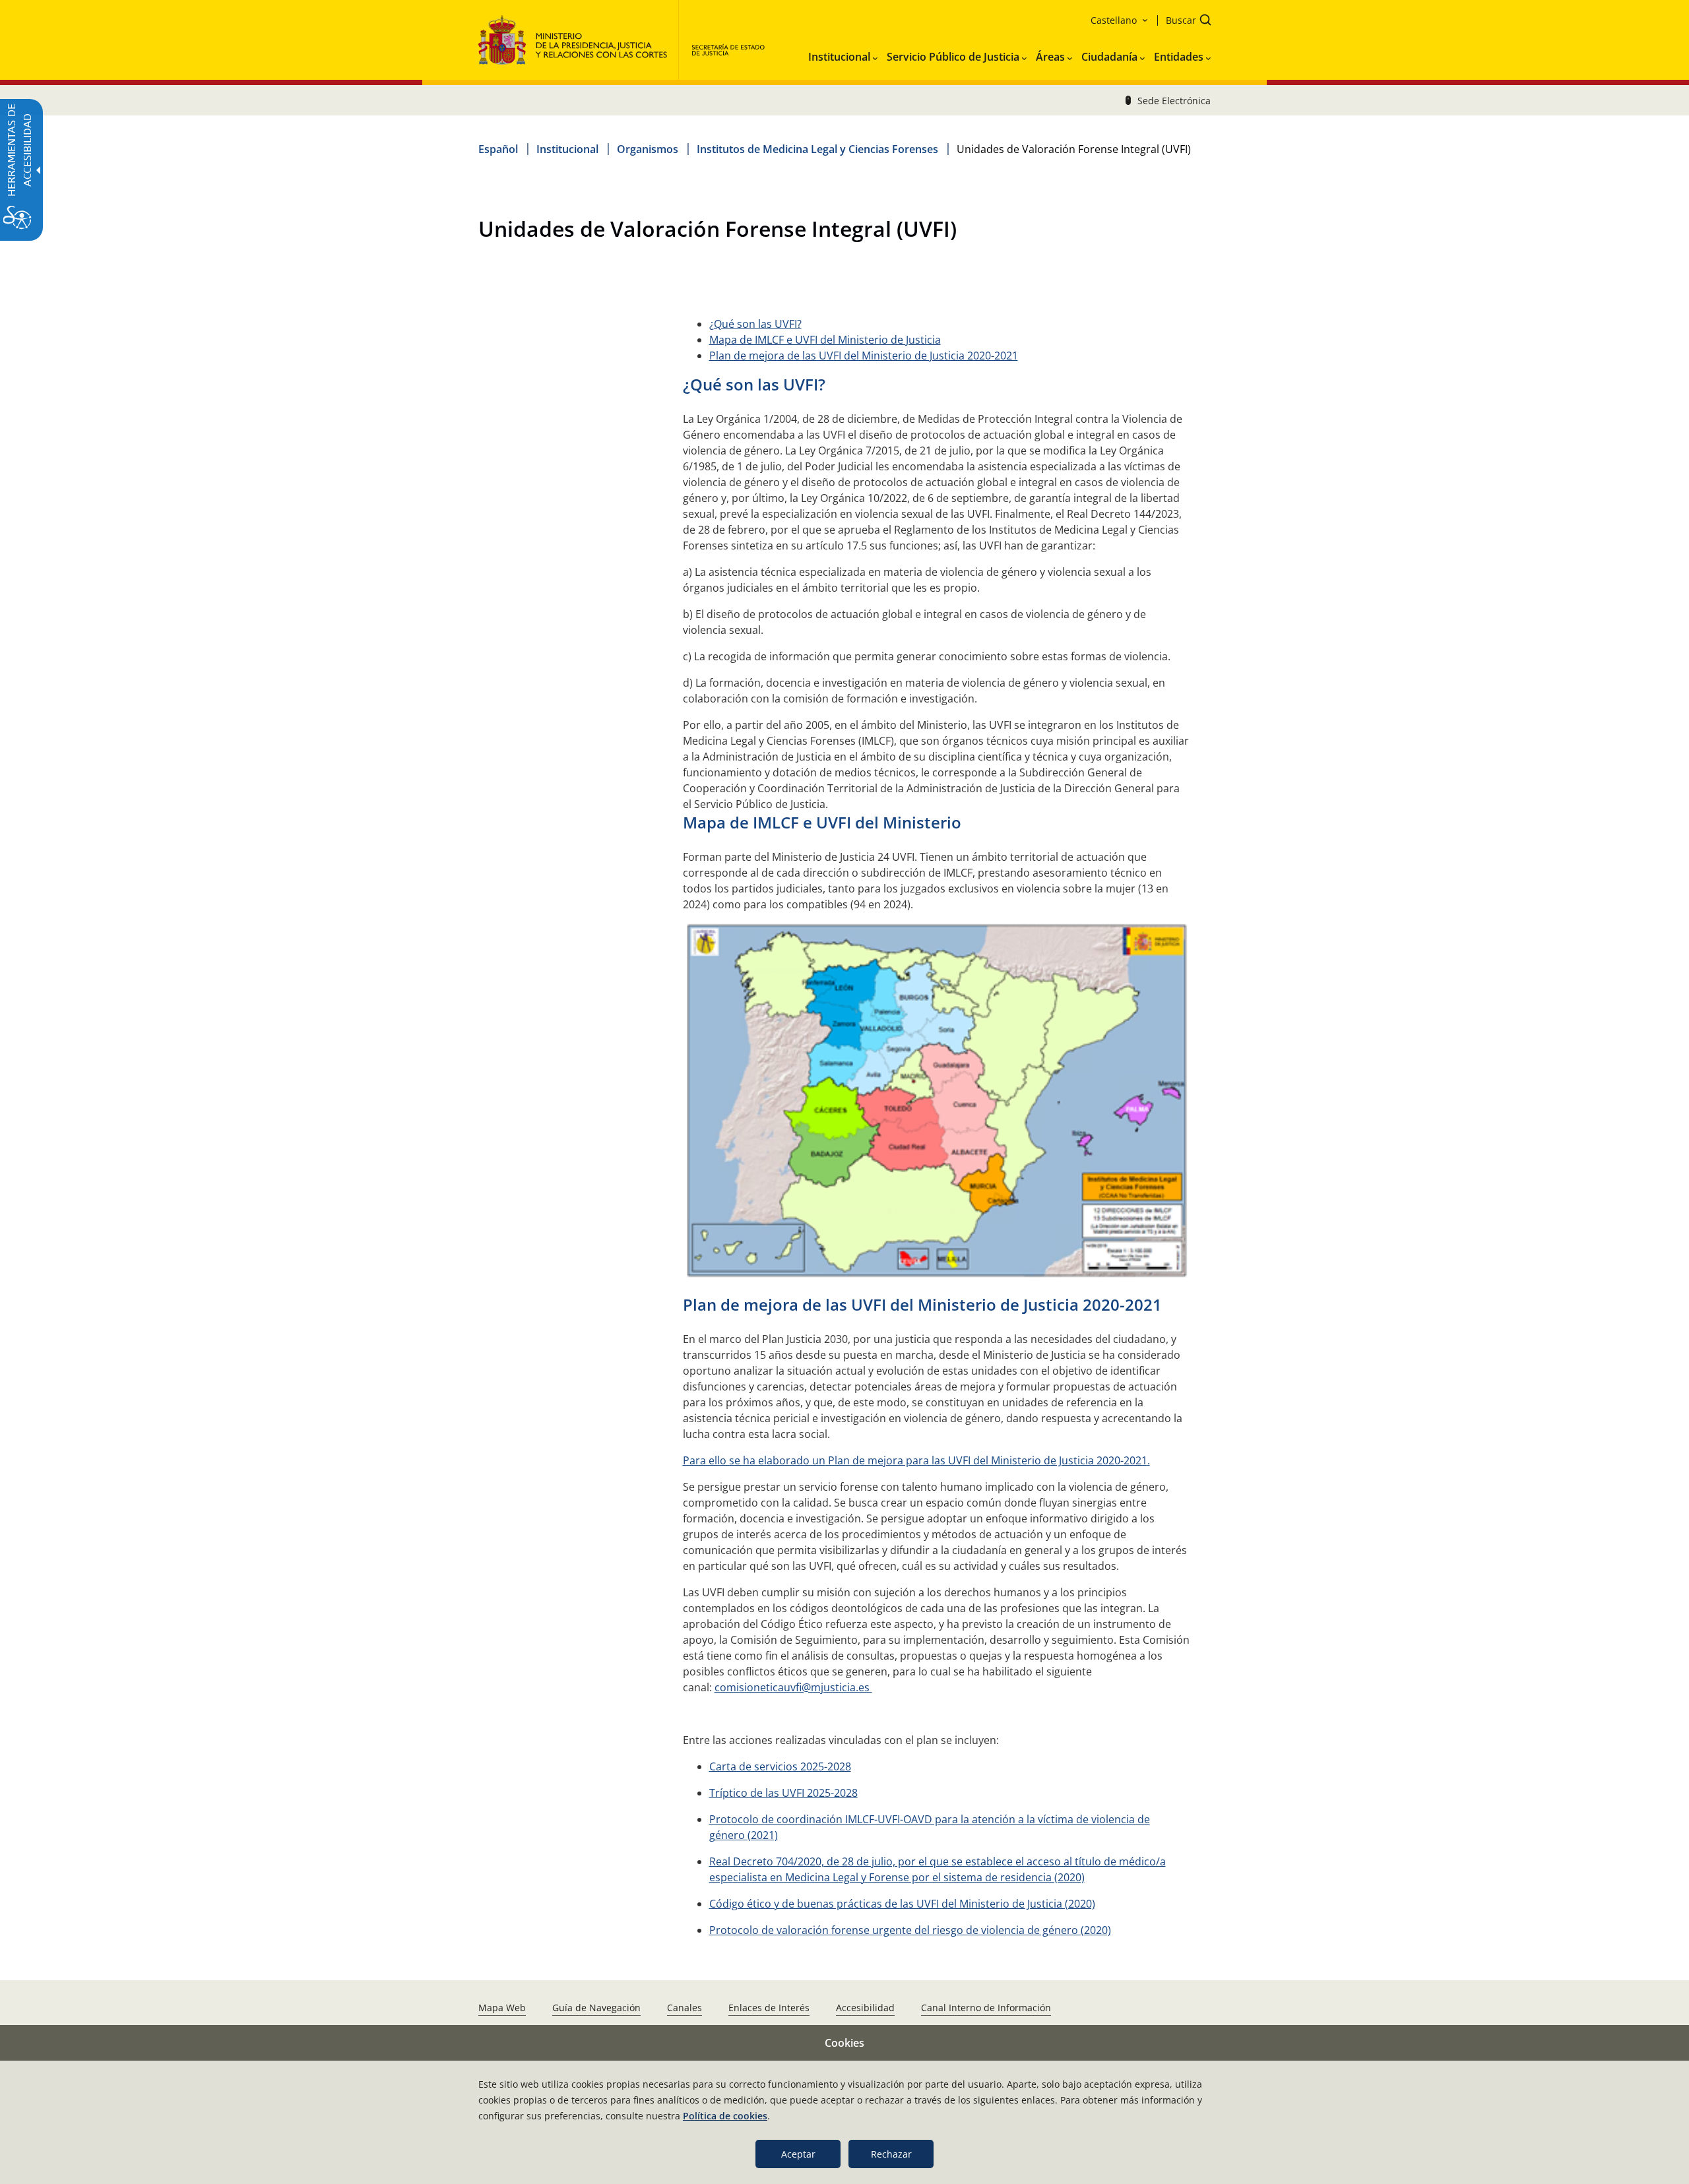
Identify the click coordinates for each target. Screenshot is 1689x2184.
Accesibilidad (865, 2008)
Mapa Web (502, 2008)
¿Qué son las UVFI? (755, 324)
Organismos (648, 149)
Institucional (567, 149)
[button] (1184, 21)
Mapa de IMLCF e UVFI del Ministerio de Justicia (825, 340)
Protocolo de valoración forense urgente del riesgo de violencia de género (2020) (910, 1930)
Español (498, 149)
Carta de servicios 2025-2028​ (780, 1766)
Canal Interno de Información (986, 2008)
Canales (685, 2008)
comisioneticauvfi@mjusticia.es (793, 1687)
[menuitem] (843, 54)
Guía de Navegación (596, 2008)
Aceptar (798, 2154)
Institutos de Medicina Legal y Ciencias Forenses (817, 149)
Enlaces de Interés (769, 2008)
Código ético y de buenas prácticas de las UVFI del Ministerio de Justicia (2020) (902, 1904)
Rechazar (891, 2154)
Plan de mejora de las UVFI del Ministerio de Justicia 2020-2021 (864, 356)
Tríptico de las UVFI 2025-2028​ (783, 1793)
